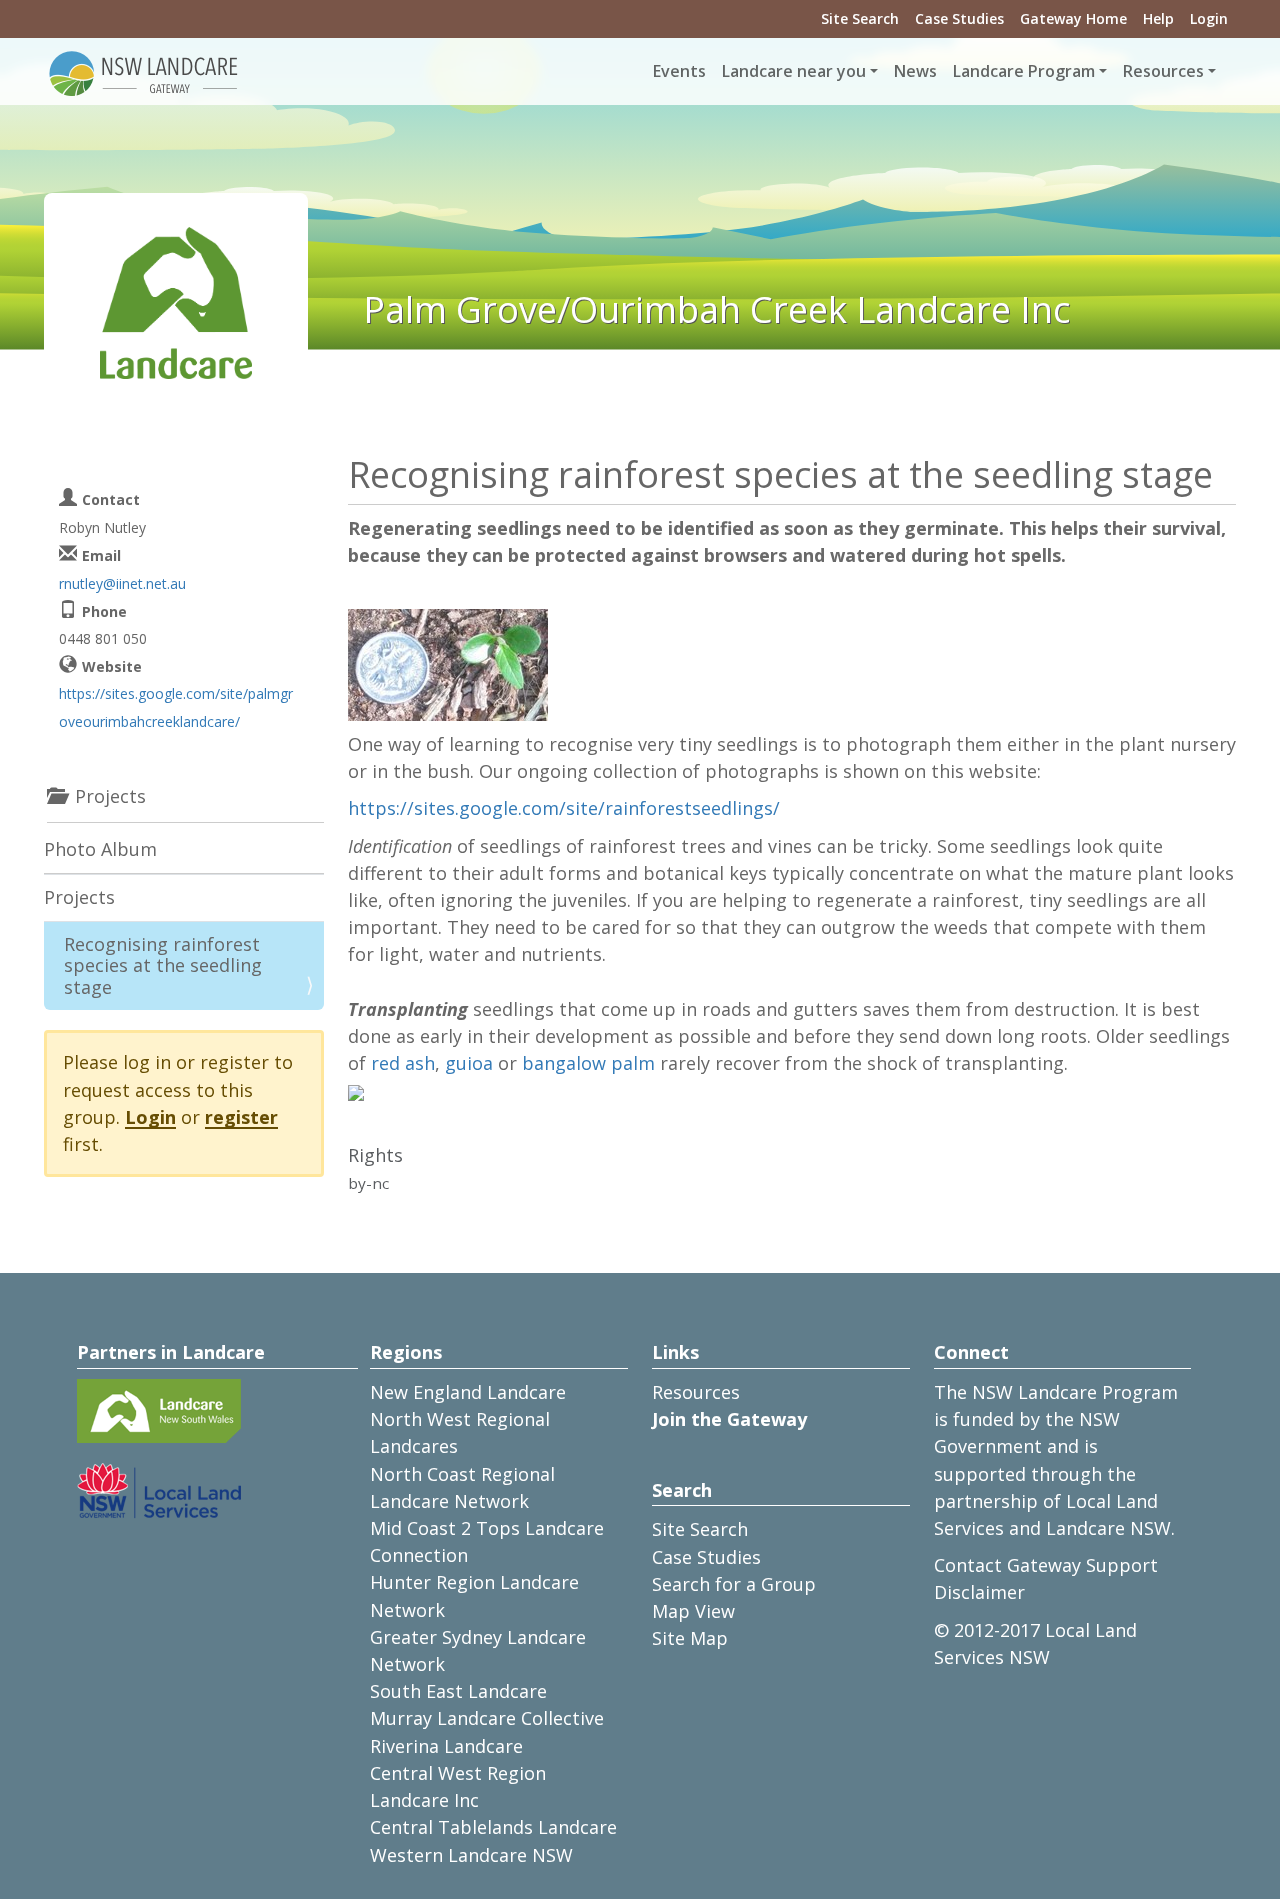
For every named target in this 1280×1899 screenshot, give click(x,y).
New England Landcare (468, 1392)
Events (679, 71)
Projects (79, 897)
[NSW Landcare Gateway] (144, 72)
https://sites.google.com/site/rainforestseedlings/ (564, 808)
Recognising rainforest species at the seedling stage (163, 965)
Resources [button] (1163, 71)
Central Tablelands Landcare (493, 1827)
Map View (693, 1611)
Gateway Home (1073, 18)
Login (1209, 18)
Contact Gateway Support (1046, 1565)
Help (1158, 18)
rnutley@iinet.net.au (122, 583)
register (241, 1117)
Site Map (690, 1638)
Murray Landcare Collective (487, 1718)
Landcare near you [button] (794, 71)
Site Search (860, 18)
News (915, 71)
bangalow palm (588, 1063)
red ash (403, 1063)
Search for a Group (734, 1584)
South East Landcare (458, 1691)
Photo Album (100, 849)
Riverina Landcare (446, 1746)
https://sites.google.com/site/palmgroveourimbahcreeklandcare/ (176, 707)
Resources (696, 1392)
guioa (469, 1063)
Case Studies (959, 18)
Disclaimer (979, 1592)
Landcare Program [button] (1024, 71)
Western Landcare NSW (471, 1855)
